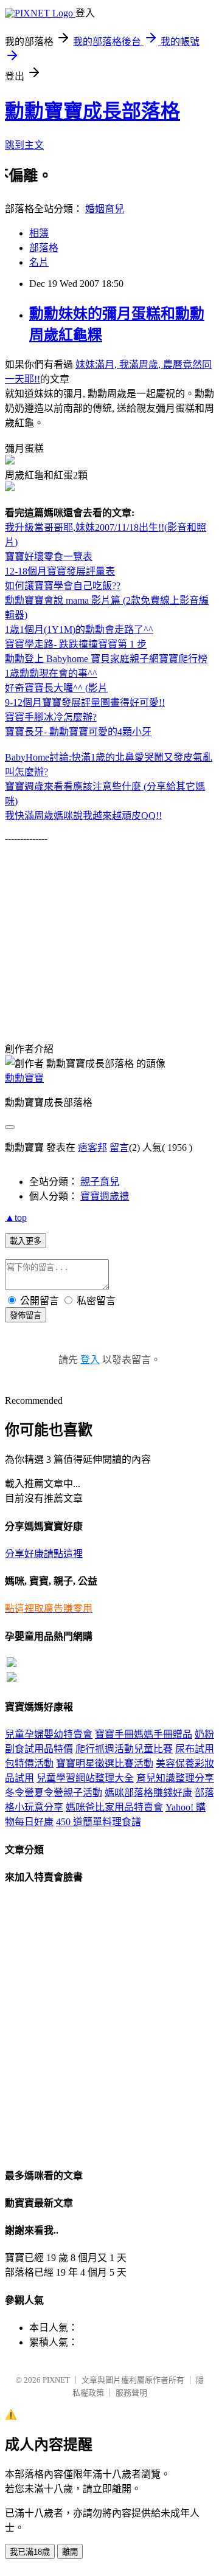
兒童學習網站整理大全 (85, 1778)
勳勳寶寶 (24, 1078)
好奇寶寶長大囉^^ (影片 (56, 688)
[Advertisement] (107, 929)
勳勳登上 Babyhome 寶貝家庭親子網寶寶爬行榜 (106, 659)
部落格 (44, 248)
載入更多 (26, 1241)
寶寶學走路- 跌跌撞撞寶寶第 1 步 (76, 644)
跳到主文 (24, 145)
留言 (119, 1148)
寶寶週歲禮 (105, 1196)
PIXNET (56, 2380)
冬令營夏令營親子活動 (54, 1793)
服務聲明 (131, 2393)
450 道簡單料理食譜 (99, 1822)
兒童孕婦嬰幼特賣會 (49, 1734)
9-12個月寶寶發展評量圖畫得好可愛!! (85, 703)
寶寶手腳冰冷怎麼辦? (51, 717)
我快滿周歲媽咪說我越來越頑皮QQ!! (83, 816)
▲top (16, 1217)
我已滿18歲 (30, 2552)
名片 (39, 262)
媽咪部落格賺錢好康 (148, 1793)
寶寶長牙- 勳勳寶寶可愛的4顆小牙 (78, 732)
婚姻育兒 (105, 209)
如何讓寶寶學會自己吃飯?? (63, 586)
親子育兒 (100, 1182)
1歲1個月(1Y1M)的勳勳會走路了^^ (79, 630)
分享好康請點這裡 (44, 1554)
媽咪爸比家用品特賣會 (114, 1807)
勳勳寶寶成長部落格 (92, 111)
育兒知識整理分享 (175, 1778)
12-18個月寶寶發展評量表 (60, 571)
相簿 (39, 233)
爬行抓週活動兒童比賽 (124, 1749)
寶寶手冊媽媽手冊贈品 (144, 1734)
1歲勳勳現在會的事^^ (51, 673)
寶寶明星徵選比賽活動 (105, 1763)
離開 (70, 2552)
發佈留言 (26, 1315)
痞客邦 (92, 1148)
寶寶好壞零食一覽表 (49, 557)
